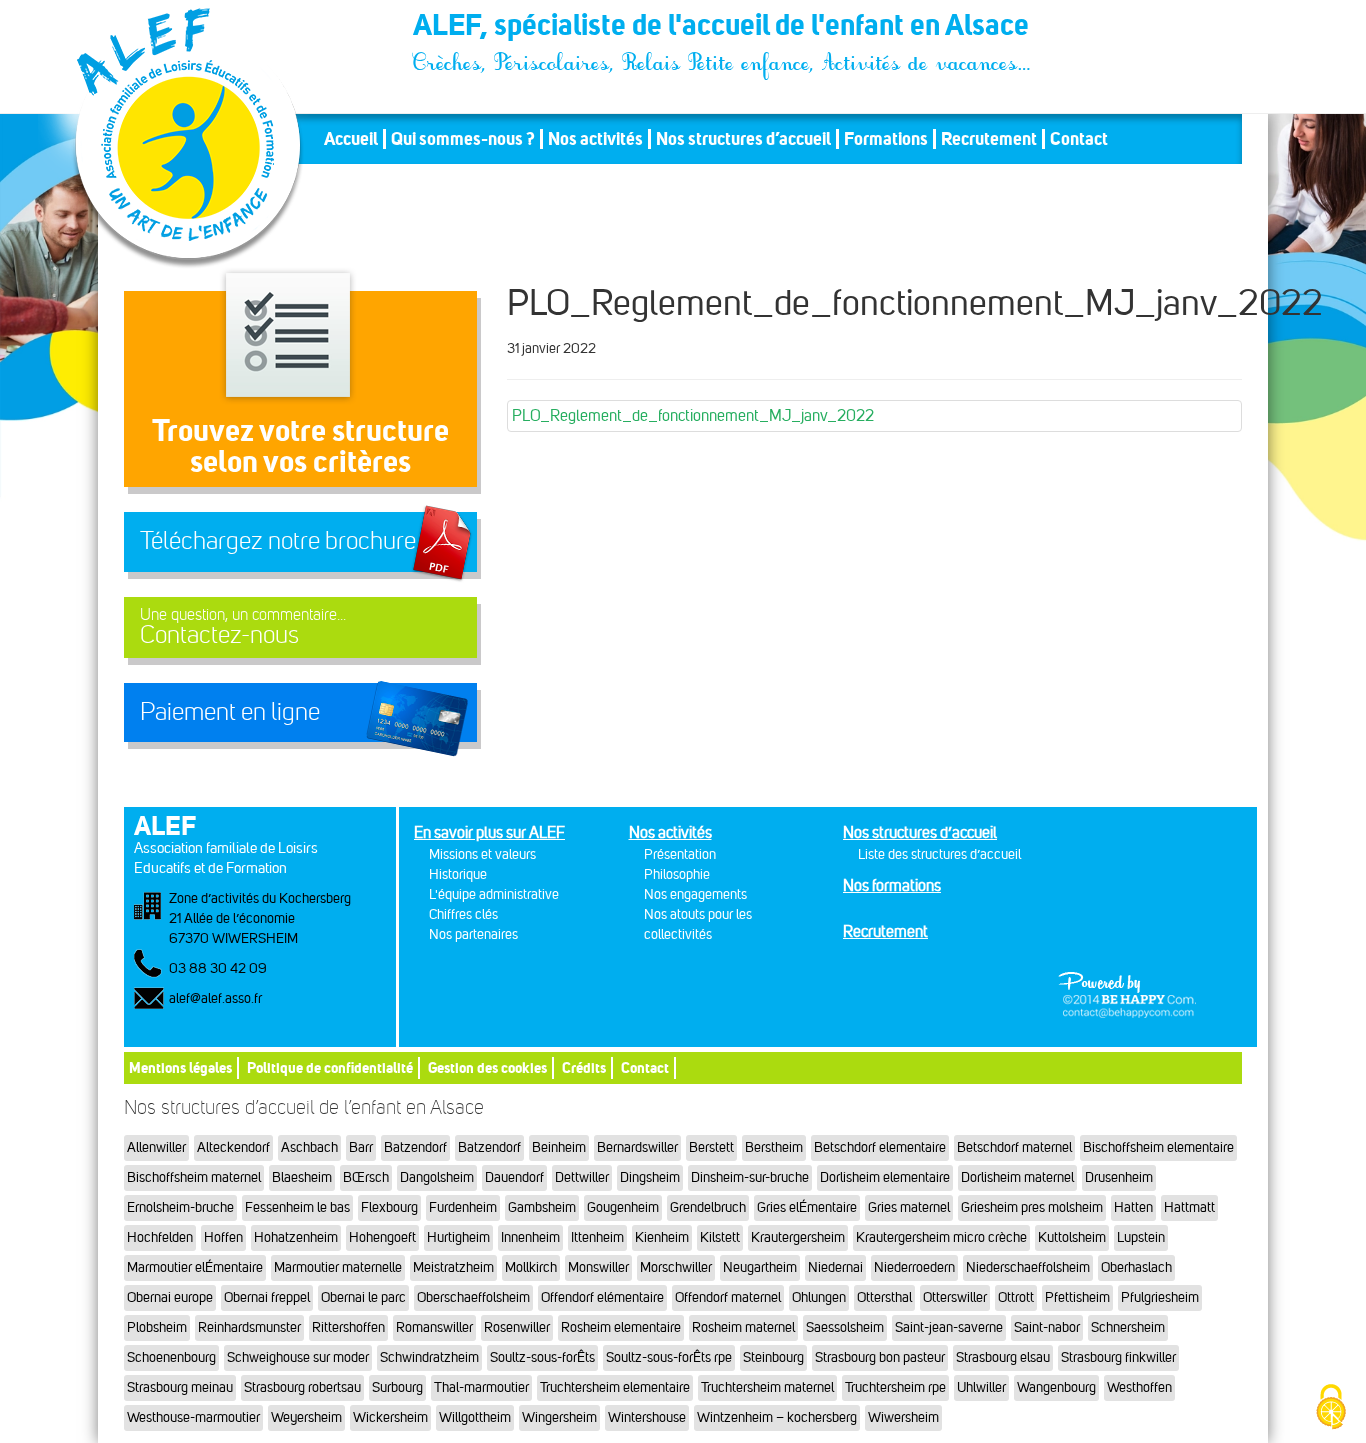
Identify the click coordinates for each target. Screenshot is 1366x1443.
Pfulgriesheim (1160, 1297)
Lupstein (1141, 1237)
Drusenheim (1119, 1177)
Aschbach (309, 1147)
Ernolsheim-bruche (180, 1207)
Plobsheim (157, 1327)
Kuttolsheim (1072, 1237)
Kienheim (662, 1237)
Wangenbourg (1056, 1387)
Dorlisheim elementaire (885, 1177)
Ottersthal (884, 1297)
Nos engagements (695, 894)
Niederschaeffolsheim (1028, 1267)
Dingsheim (650, 1177)
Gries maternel (909, 1207)
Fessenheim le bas (297, 1207)
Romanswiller (434, 1327)
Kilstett (720, 1237)
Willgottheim (475, 1417)
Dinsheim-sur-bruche (750, 1177)
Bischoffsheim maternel (194, 1177)
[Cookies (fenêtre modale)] (1331, 1408)
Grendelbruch (708, 1207)
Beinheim (559, 1147)
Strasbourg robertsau (302, 1387)
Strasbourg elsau (1003, 1357)
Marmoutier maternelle (338, 1267)
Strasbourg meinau (180, 1387)
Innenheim (530, 1237)
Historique (458, 874)
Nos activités (595, 139)
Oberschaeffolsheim (473, 1297)
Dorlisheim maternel (1017, 1177)
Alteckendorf (233, 1147)
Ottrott (1016, 1297)
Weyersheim (306, 1417)
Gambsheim (542, 1207)
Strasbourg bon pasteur (880, 1357)
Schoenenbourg (171, 1357)
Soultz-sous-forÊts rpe (669, 1357)
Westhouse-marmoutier (193, 1417)
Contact (1079, 139)
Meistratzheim (453, 1267)
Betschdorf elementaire (880, 1147)
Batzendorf (415, 1147)
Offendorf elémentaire (602, 1297)
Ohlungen (819, 1297)
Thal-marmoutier (481, 1387)
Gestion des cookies (487, 1067)
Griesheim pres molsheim (1032, 1207)
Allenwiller (156, 1147)
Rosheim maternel (743, 1327)
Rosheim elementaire (621, 1327)
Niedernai (835, 1267)
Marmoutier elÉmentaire (195, 1267)
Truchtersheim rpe (895, 1387)
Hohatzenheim (296, 1237)
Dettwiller (582, 1177)
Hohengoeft (382, 1237)
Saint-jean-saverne (949, 1327)
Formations (886, 139)
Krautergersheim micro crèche (941, 1237)
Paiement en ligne (230, 712)
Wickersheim (390, 1417)
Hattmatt (1189, 1207)
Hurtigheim (458, 1237)
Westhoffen (1139, 1387)
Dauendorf (514, 1177)
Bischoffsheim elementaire (1158, 1147)
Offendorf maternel (728, 1297)
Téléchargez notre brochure (278, 541)
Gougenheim (623, 1207)
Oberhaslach (1136, 1267)
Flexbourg (389, 1207)
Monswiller (598, 1267)
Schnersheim (1128, 1327)
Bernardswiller (637, 1147)
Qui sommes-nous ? (463, 139)
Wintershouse (647, 1417)
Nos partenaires (473, 934)
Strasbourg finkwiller (1118, 1357)
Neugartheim (760, 1267)
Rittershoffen (348, 1327)
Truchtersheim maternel (767, 1387)
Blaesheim (302, 1177)
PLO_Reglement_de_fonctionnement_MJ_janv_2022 (693, 415)
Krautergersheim (798, 1237)
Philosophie (677, 874)
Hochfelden (160, 1237)
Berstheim (774, 1147)
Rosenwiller (517, 1327)
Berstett (711, 1147)
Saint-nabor (1047, 1327)
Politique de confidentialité (330, 1067)
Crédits (584, 1067)
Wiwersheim (903, 1417)
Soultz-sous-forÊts (542, 1357)
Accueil (351, 139)
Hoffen (223, 1237)
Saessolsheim (845, 1327)
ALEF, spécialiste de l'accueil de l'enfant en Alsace (723, 28)
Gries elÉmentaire (807, 1207)
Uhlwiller (981, 1387)
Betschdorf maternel (1014, 1147)
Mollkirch (531, 1267)
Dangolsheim (437, 1177)
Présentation (680, 854)
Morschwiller (676, 1267)
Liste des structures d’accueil (939, 854)
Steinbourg (773, 1357)
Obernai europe (170, 1297)
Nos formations (892, 885)
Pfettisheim (1077, 1297)
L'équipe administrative (494, 894)
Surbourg (397, 1387)
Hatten (1133, 1207)
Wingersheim (559, 1417)
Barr (361, 1147)
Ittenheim (597, 1237)
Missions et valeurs (482, 854)
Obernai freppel (267, 1297)
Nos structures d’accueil (743, 139)
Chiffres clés (463, 914)
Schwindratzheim (429, 1357)
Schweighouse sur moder (298, 1357)
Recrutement (989, 139)
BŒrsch (366, 1177)
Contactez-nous (243, 627)
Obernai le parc (363, 1297)
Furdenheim (463, 1207)
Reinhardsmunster (249, 1327)
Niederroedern (914, 1267)
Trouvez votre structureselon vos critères (300, 445)
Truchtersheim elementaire (615, 1387)
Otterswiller (955, 1297)
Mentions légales (180, 1067)
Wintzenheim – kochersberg (777, 1417)
